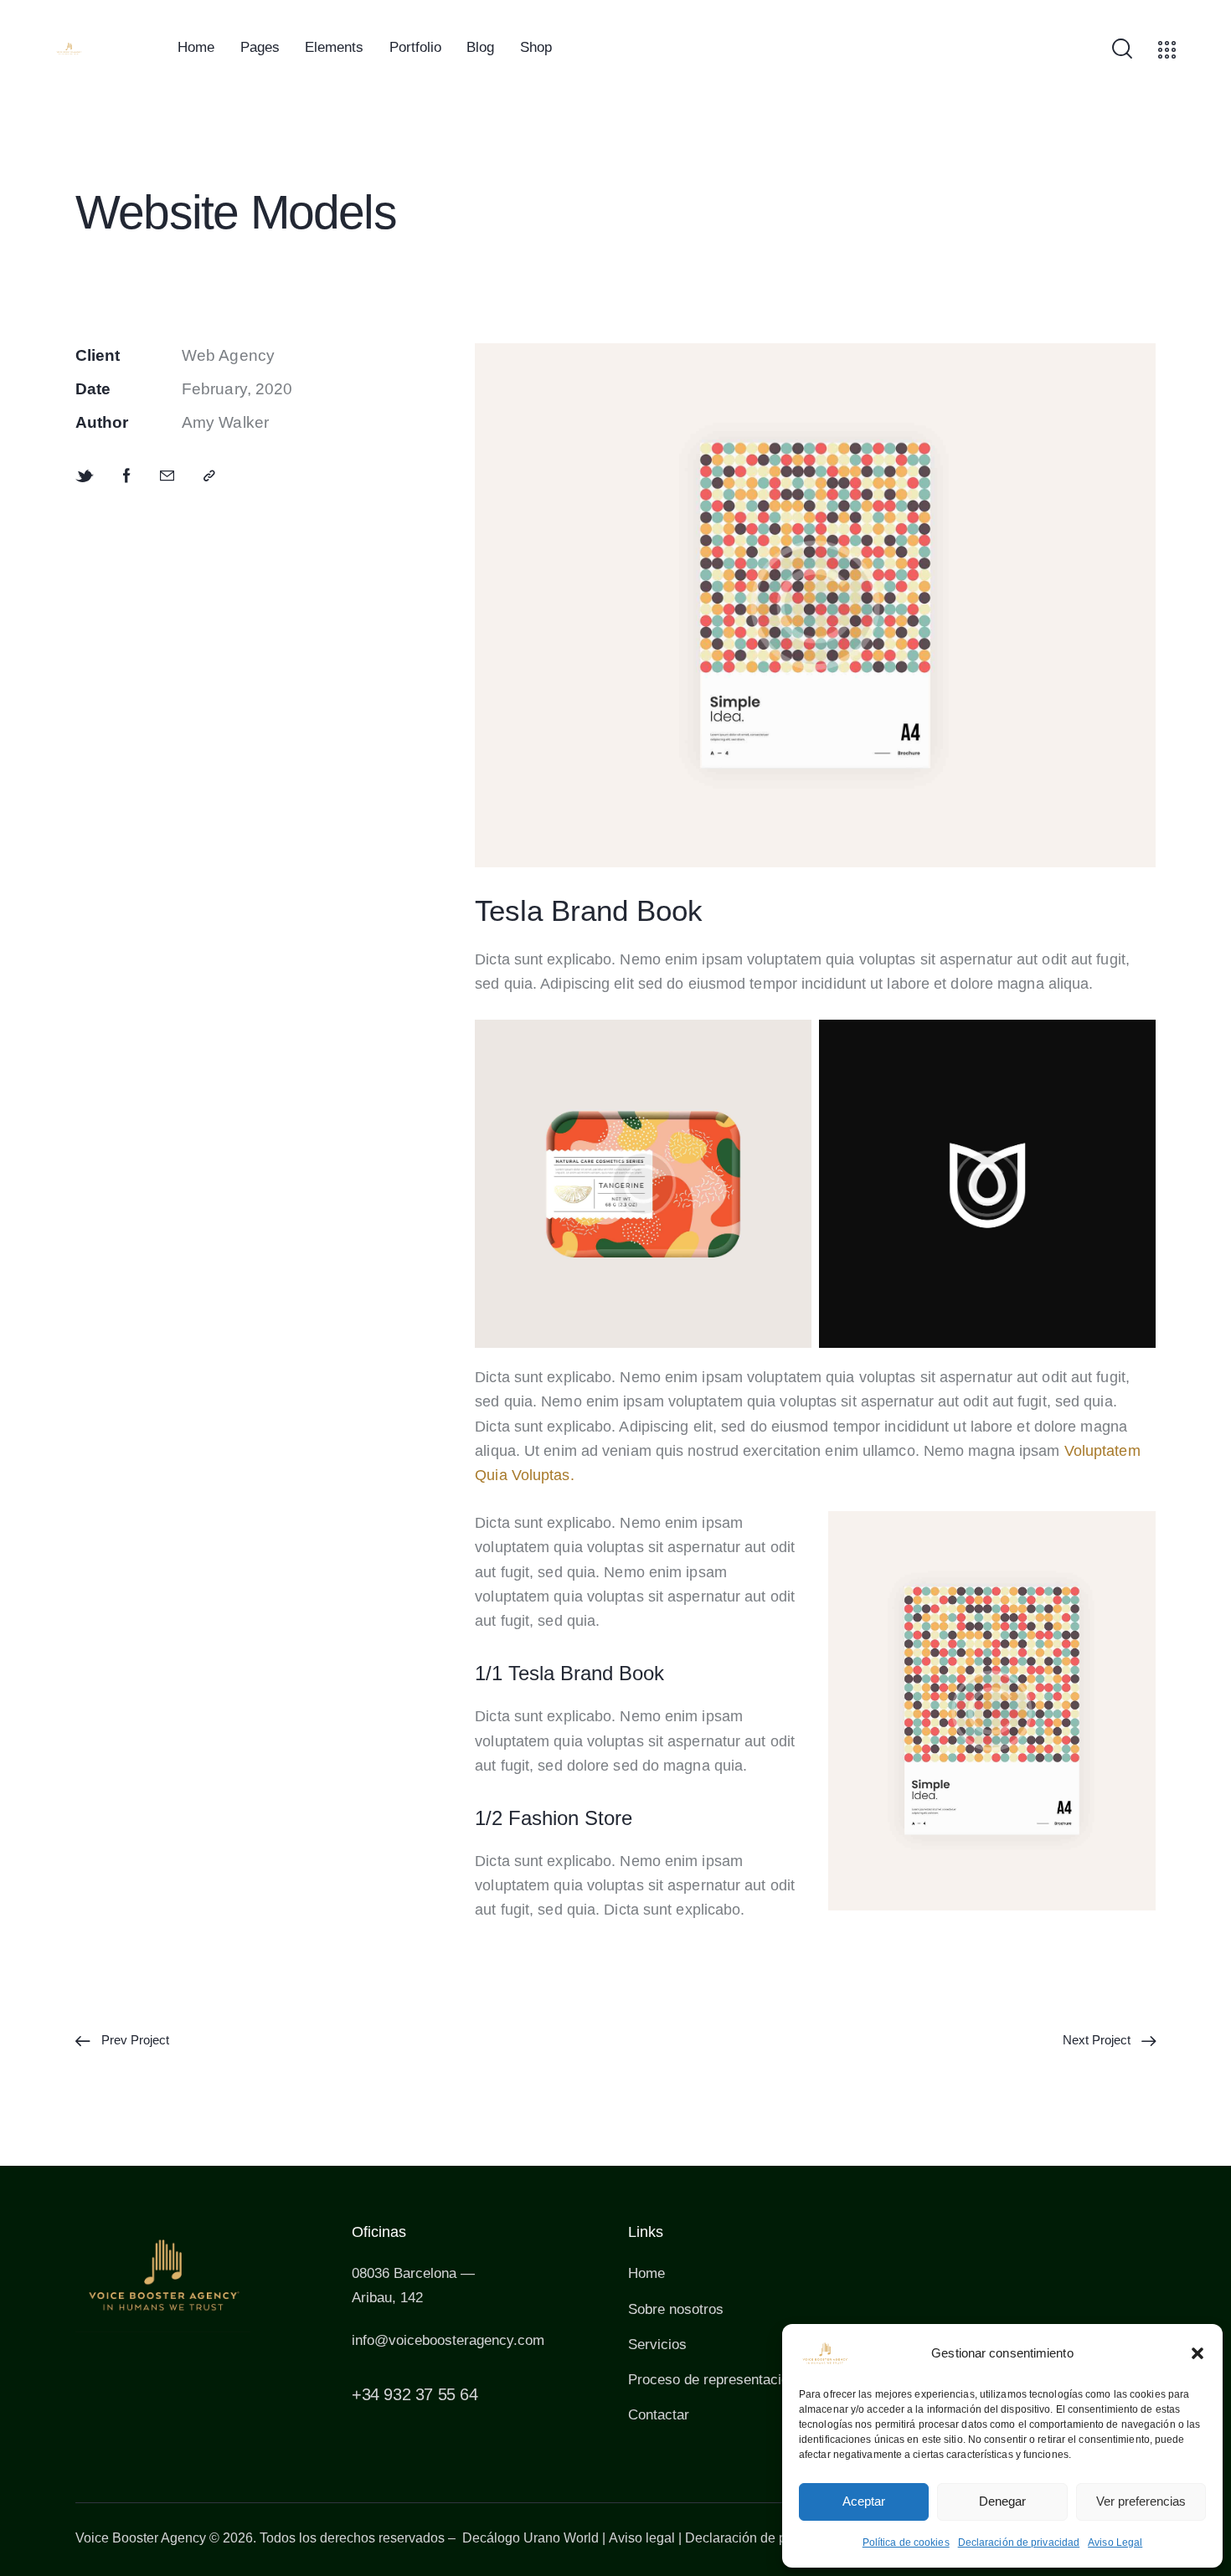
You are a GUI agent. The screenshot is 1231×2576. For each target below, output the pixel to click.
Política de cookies (906, 2543)
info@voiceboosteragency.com (448, 2340)
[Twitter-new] (85, 476)
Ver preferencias (1141, 2501)
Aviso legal (642, 2538)
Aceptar (864, 2501)
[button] (1198, 2353)
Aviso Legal (1115, 2543)
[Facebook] (127, 476)
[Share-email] (167, 476)
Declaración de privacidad (1019, 2543)
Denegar (1002, 2501)
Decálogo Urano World (531, 2538)
